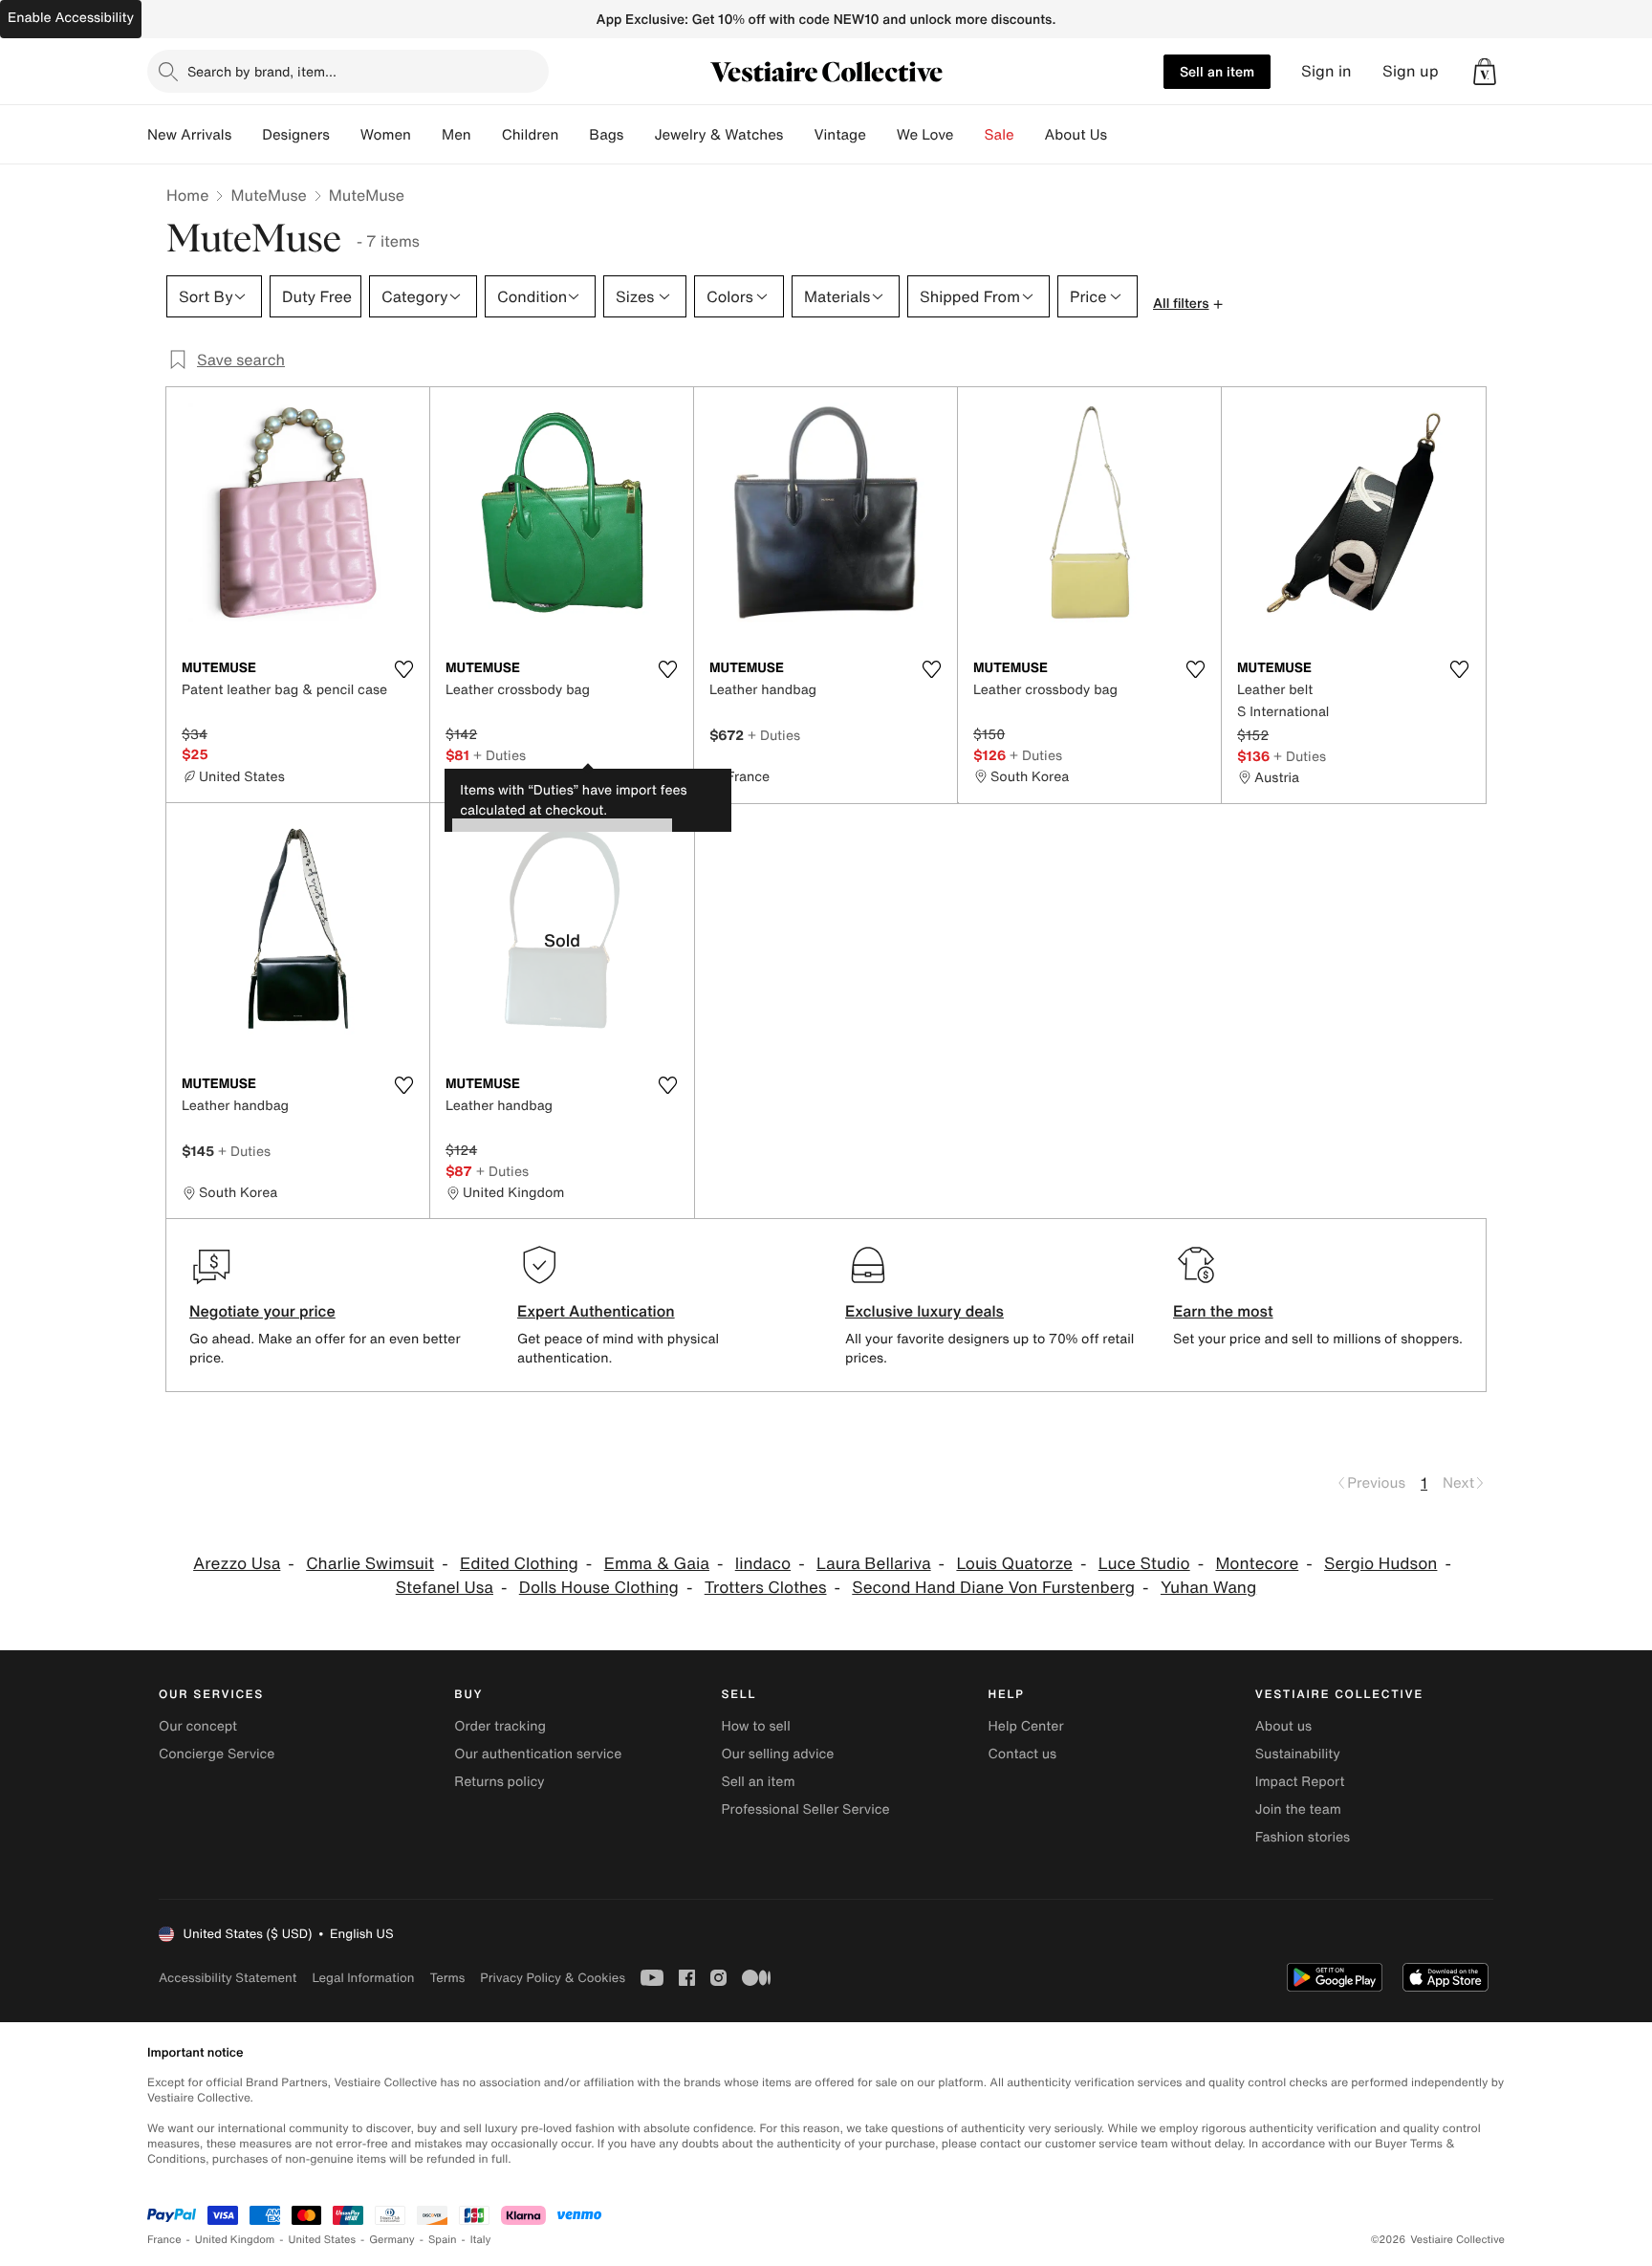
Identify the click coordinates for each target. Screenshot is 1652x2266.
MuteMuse (268, 195)
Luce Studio (1144, 1564)
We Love (925, 135)
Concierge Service (217, 1754)
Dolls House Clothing (599, 1588)
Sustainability (1298, 1754)
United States (323, 2240)
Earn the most (1223, 1311)
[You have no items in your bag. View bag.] (1485, 72)
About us (1283, 1726)
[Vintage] (881, 135)
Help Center (1026, 1726)
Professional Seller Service (805, 1809)
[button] (1485, 72)
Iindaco (763, 1564)
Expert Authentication (596, 1311)
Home (187, 195)
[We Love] (969, 135)
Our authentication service (538, 1754)
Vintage (839, 135)
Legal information (363, 1978)
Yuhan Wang (1208, 1588)
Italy (481, 2240)
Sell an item (1217, 71)
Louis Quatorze (1014, 1564)
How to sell (755, 1726)
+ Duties (500, 755)
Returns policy (499, 1782)
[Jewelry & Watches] (798, 135)
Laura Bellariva (874, 1564)
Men (456, 135)
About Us (1076, 135)
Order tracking (500, 1726)
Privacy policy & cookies (553, 1978)
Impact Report (1300, 1782)
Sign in (1326, 71)
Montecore (1257, 1564)
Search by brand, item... (262, 71)
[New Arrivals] (247, 135)
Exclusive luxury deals (924, 1311)
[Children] (574, 135)
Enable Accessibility (71, 18)
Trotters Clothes (766, 1588)
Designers (296, 135)
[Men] (487, 135)
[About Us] (1122, 135)
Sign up (1411, 71)
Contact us (1023, 1754)
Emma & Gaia (657, 1564)
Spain (443, 2240)
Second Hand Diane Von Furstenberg (993, 1588)
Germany (392, 2240)
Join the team (1298, 1809)
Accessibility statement (228, 1978)
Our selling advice (777, 1754)
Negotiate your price (262, 1311)
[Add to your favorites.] (403, 669)
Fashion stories (1303, 1837)
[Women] (426, 135)
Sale (1000, 135)
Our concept (198, 1726)
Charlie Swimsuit (370, 1564)
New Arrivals (189, 135)
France (164, 2240)
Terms (447, 1978)
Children (531, 135)
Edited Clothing (519, 1564)
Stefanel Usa (445, 1588)
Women (386, 135)
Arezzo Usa (237, 1564)
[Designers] (345, 135)
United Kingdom (235, 2240)
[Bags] (639, 135)
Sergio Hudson (1380, 1564)
